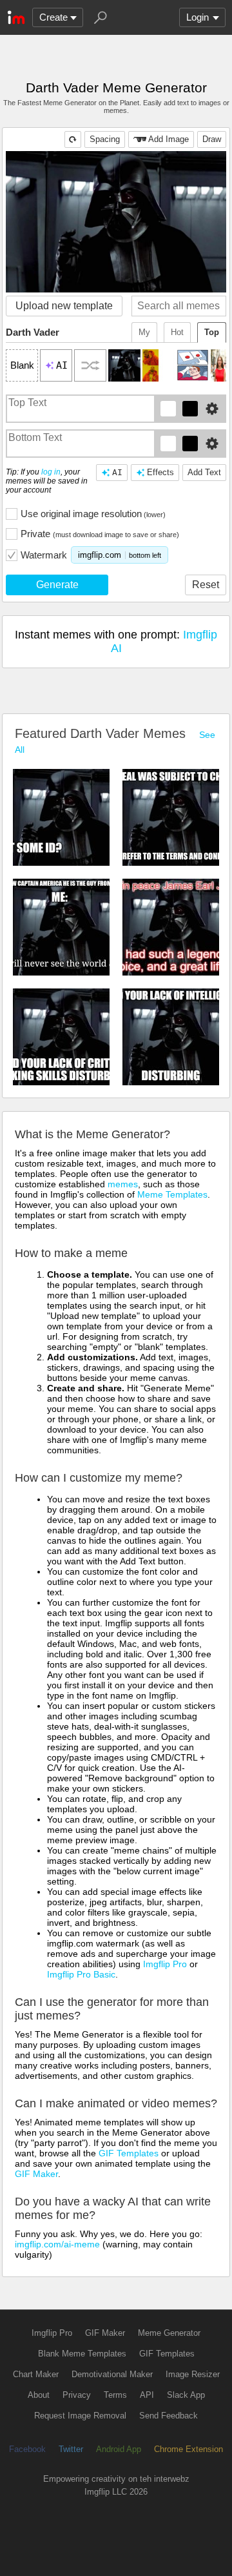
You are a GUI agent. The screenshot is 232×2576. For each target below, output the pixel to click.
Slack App (186, 2395)
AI (117, 472)
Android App (119, 2449)
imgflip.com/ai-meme (57, 2244)
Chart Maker (36, 2374)
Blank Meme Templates (82, 2354)
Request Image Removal (80, 2416)
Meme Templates (172, 1194)
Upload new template (64, 306)
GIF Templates (129, 2153)
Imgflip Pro (165, 1964)
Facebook (27, 2449)
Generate (57, 585)
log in (51, 472)
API (147, 2395)
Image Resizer (193, 2374)
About (39, 2395)
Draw (212, 139)
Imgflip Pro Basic (81, 1974)
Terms (115, 2395)
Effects (160, 472)
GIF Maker (36, 2174)
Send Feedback (169, 2416)
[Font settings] (212, 409)
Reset (206, 585)
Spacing (105, 139)
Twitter (71, 2449)
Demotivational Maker (112, 2374)
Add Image (169, 139)
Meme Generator (169, 2333)
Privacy (77, 2395)
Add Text (204, 472)
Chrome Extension (188, 2449)
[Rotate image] (73, 139)
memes (123, 1184)
